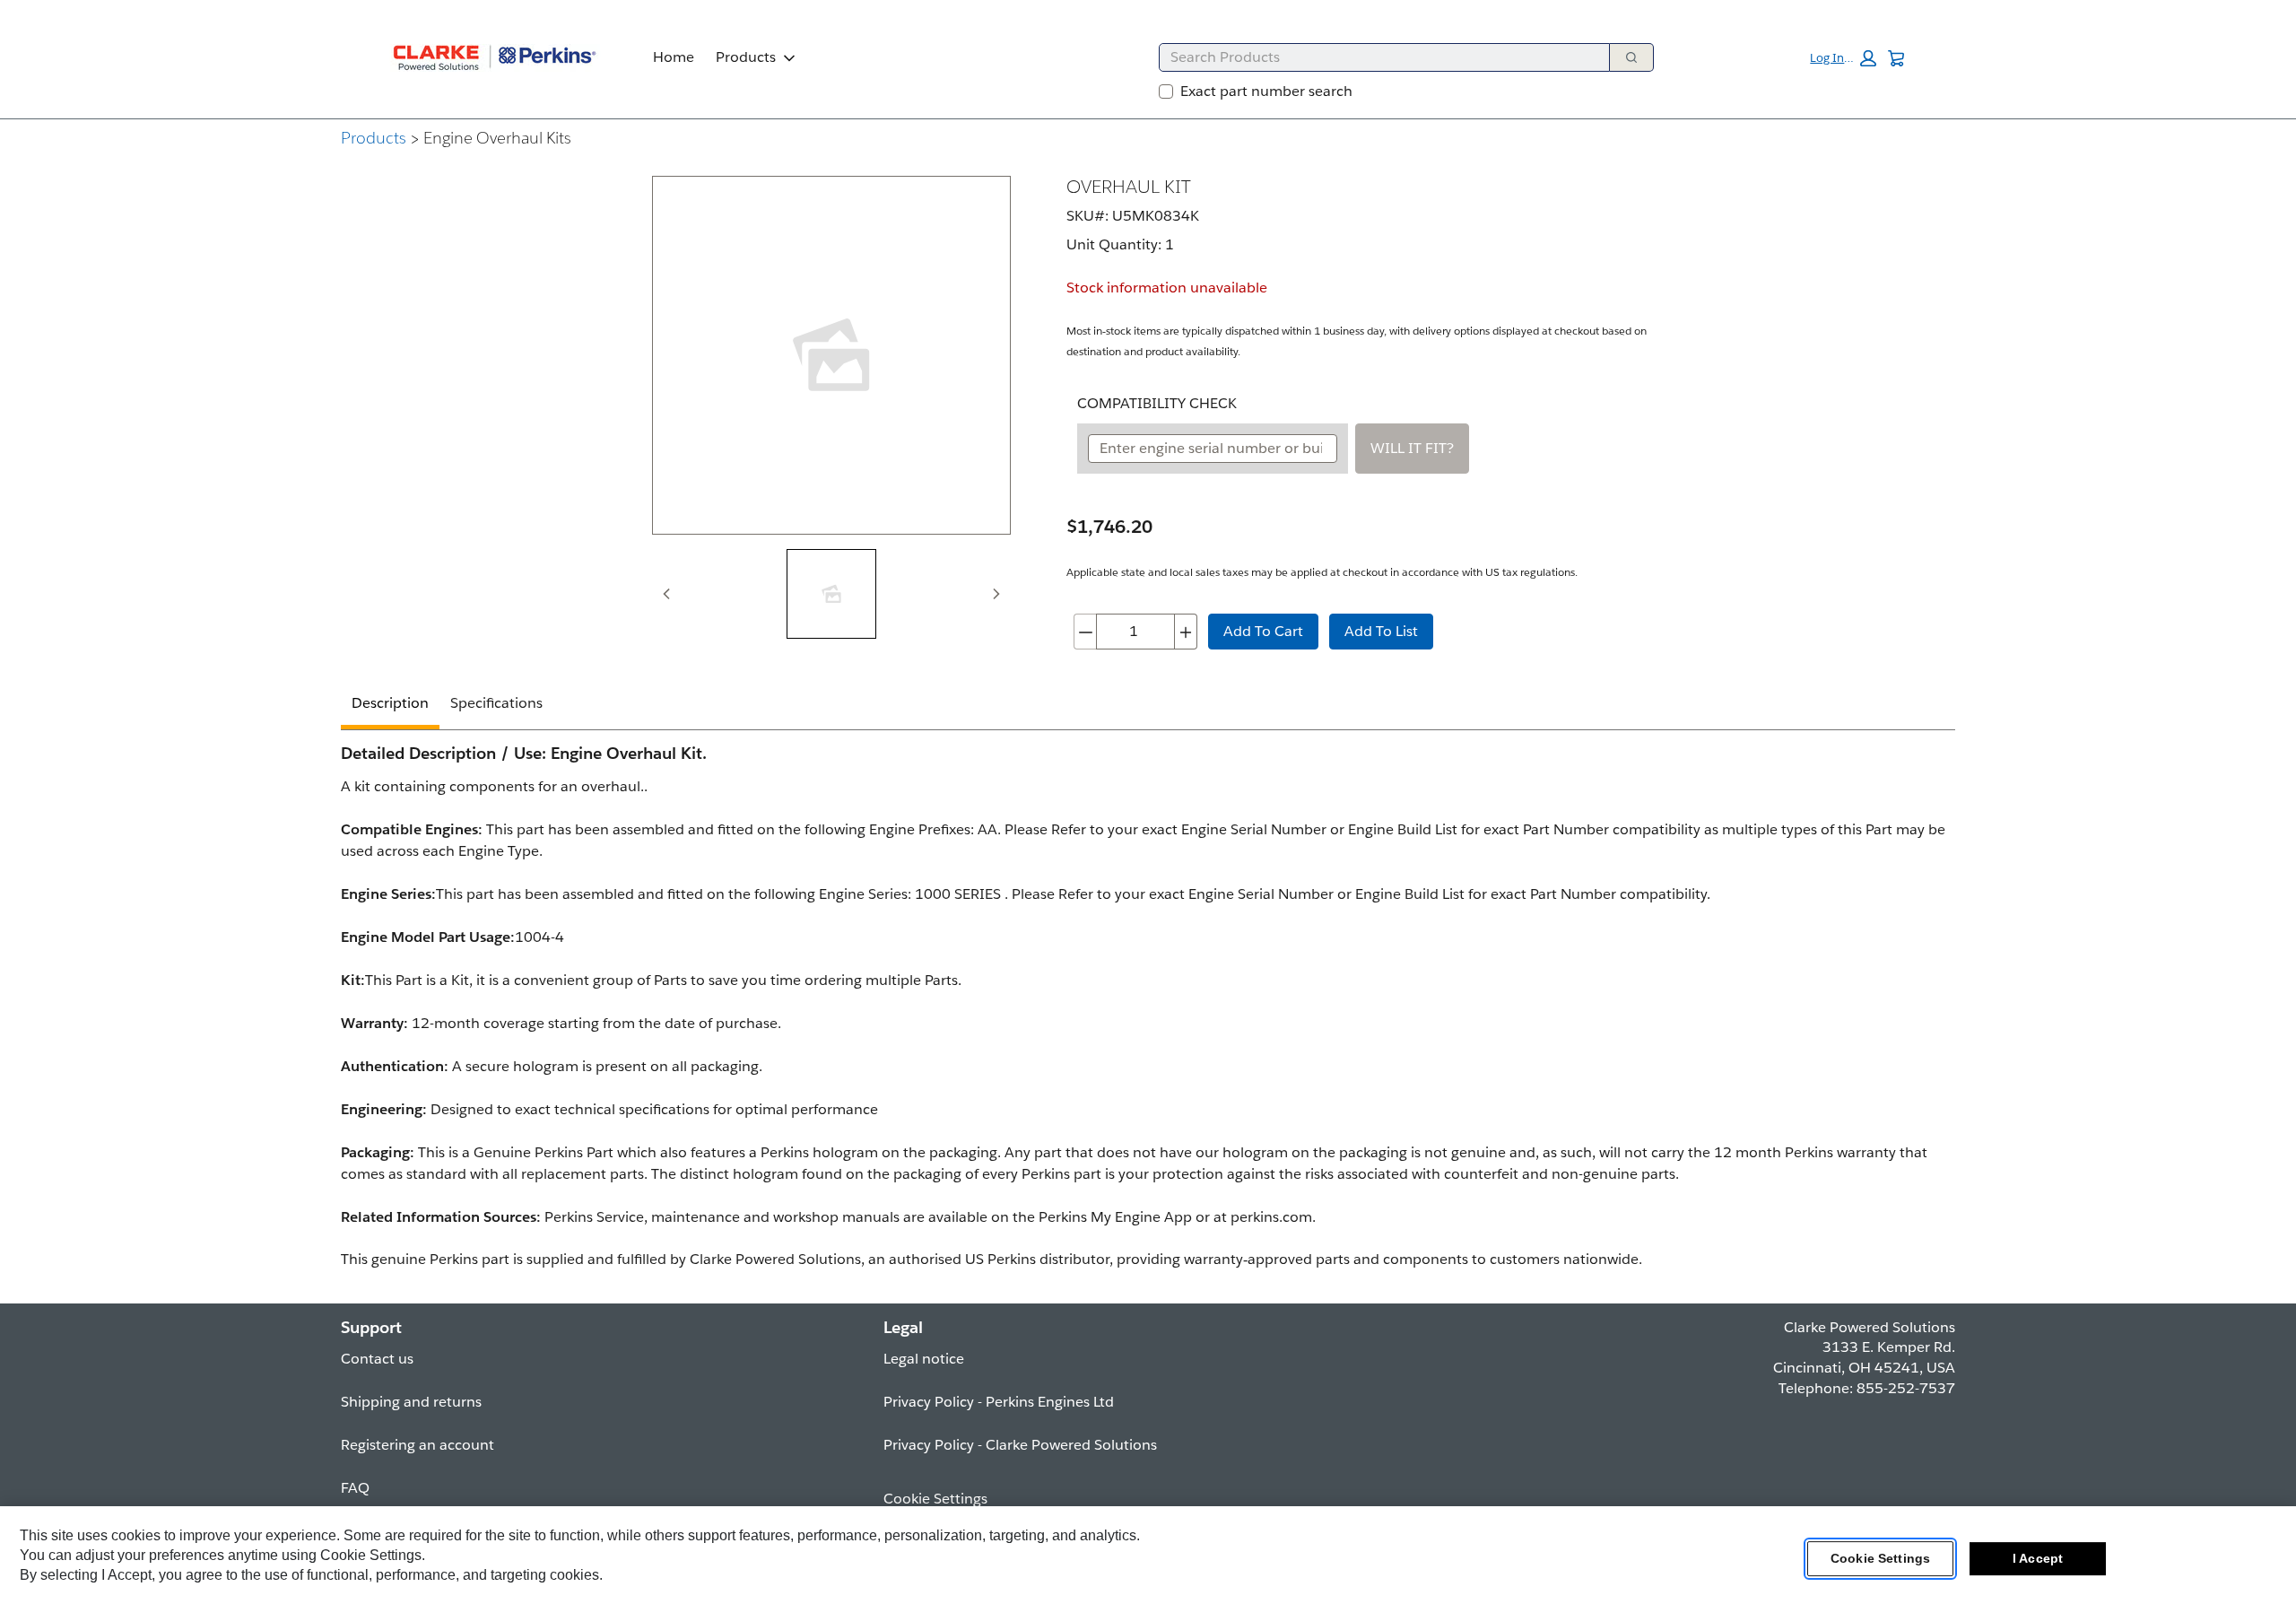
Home (674, 57)
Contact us (377, 1359)
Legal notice (924, 1359)
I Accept (2038, 1558)
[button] (1843, 58)
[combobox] (1377, 57)
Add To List (1381, 631)
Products (746, 57)
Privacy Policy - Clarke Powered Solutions (1020, 1445)
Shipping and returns (411, 1402)
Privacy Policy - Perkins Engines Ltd (999, 1402)
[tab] (831, 594)
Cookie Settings (1880, 1558)
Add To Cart (1263, 631)
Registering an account (417, 1445)
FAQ (355, 1488)
